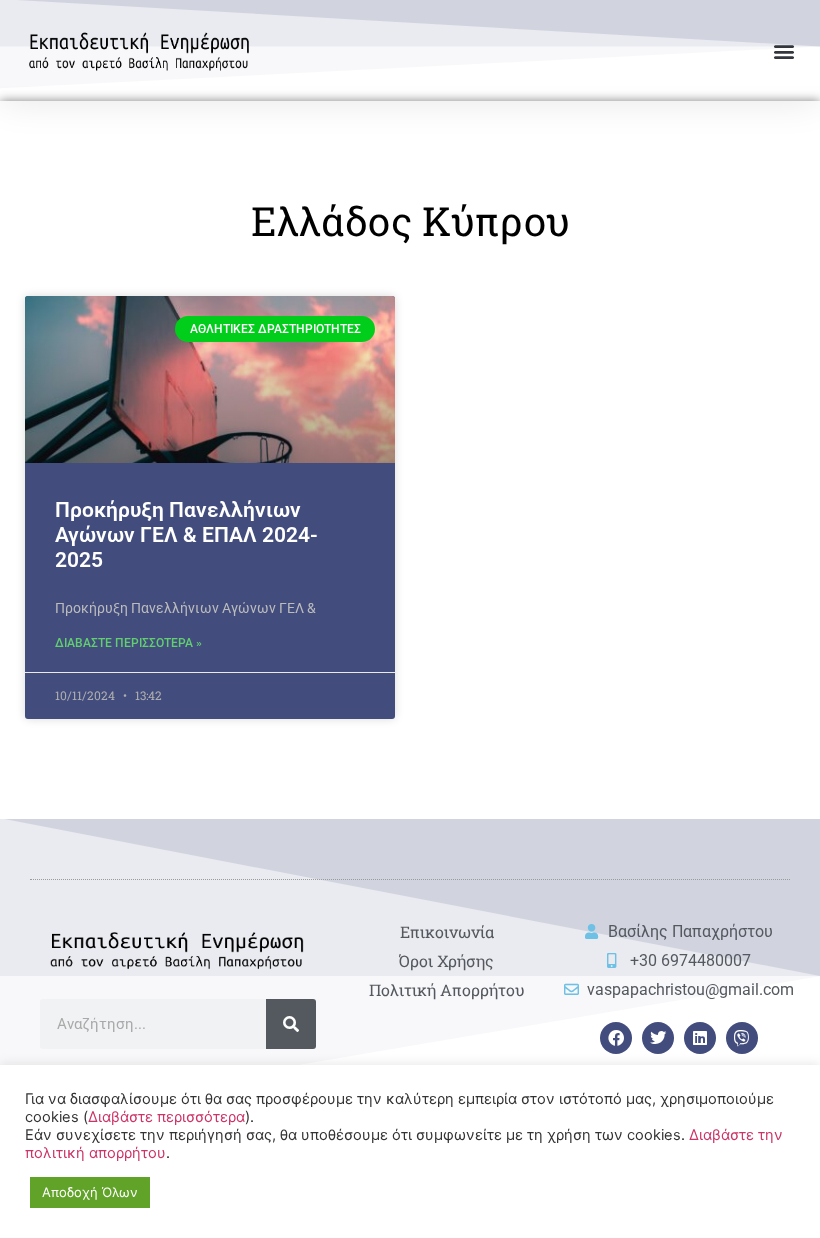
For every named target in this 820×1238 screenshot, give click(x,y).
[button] (783, 50)
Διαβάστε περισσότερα (166, 1117)
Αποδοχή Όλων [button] (90, 1192)
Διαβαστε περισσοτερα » (128, 643)
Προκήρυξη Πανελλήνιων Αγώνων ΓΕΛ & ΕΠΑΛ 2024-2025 (186, 535)
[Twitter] (658, 1038)
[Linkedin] (700, 1038)
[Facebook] (616, 1038)
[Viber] (742, 1038)
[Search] (291, 1024)
